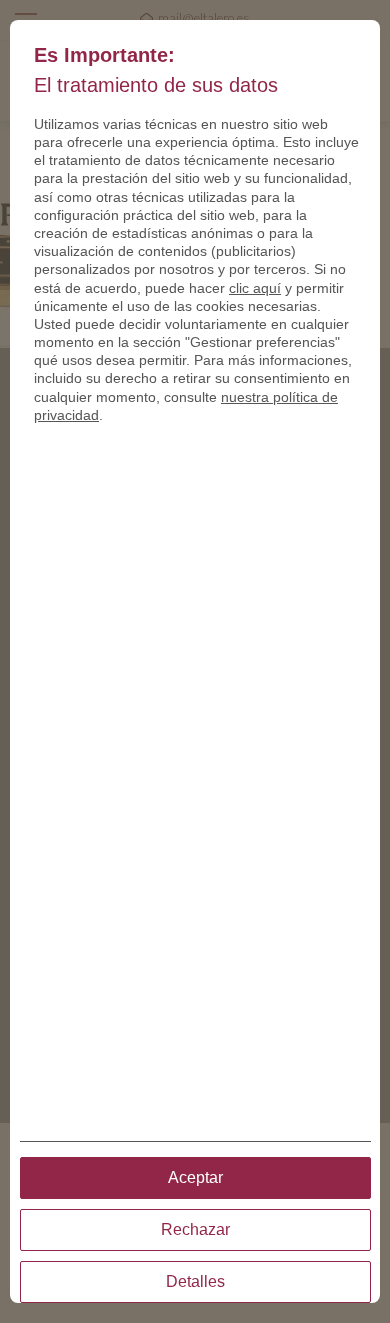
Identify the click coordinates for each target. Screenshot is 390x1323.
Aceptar (195, 1177)
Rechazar (195, 1229)
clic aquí (255, 288)
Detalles (195, 1281)
